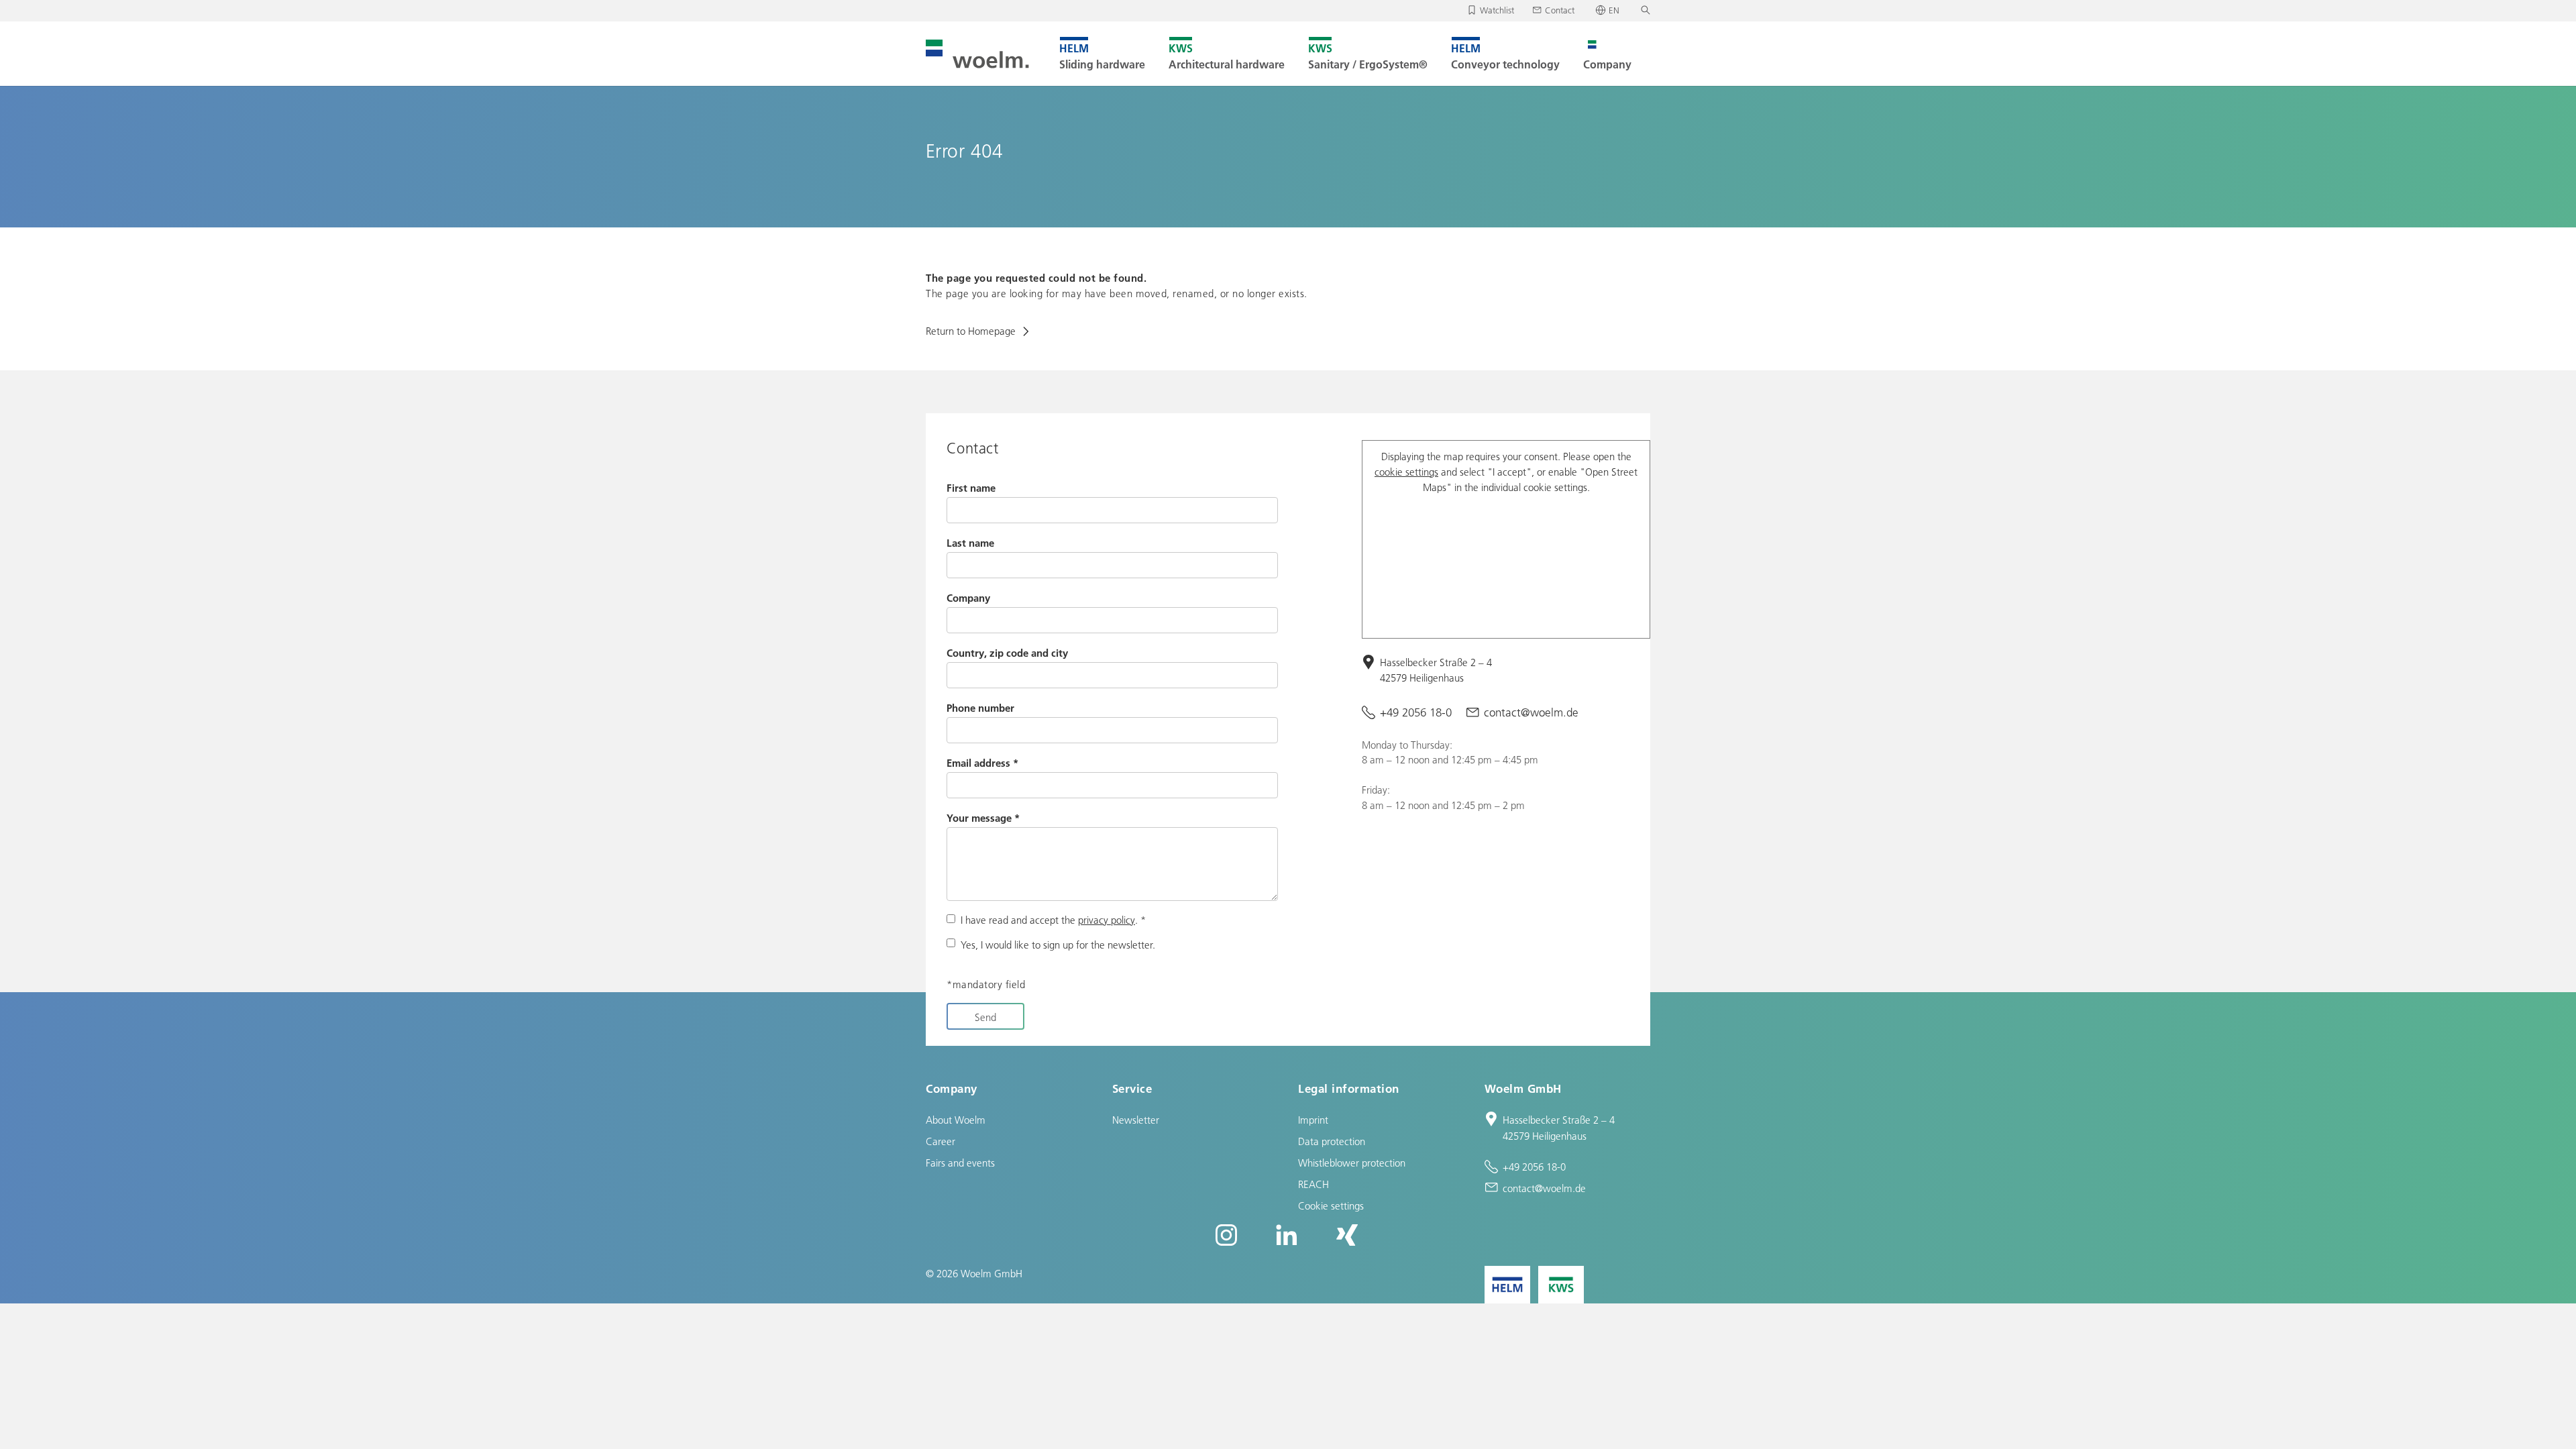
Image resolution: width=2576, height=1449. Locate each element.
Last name (970, 543)
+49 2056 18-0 (1416, 712)
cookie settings (1406, 472)
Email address (982, 763)
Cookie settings (1331, 1205)
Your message (983, 818)
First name (971, 488)
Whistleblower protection (1352, 1163)
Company (968, 598)
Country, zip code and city (1007, 653)
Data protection (1332, 1141)
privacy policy (1107, 920)
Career (941, 1141)
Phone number (980, 708)
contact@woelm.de (1531, 712)
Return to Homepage (972, 331)
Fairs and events (960, 1163)
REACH (1313, 1184)
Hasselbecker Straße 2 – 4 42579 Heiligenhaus (1436, 670)
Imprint (1313, 1120)
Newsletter (1136, 1120)
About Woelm (956, 1120)
